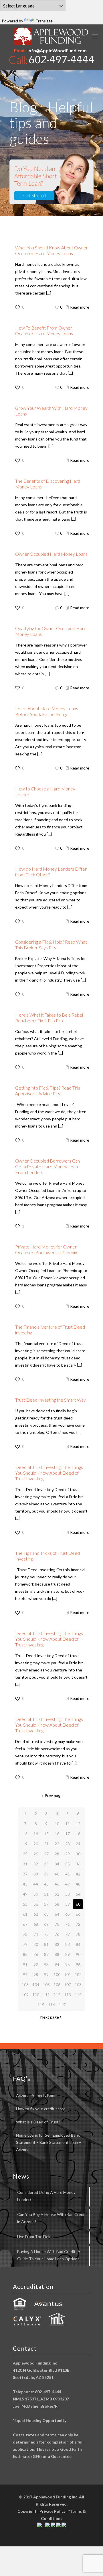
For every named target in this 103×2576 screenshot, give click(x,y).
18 (78, 1834)
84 (78, 1944)
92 (36, 1964)
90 (78, 1954)
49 (25, 1894)
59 (68, 1904)
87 (46, 1954)
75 (46, 1934)
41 (68, 1874)
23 (68, 1844)
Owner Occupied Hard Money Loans (51, 554)
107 (68, 1985)
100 (57, 1974)
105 (46, 1985)
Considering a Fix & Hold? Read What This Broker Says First (51, 945)
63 (46, 1914)
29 (68, 1854)
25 (25, 1854)
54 (78, 1894)
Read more (80, 307)
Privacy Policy (53, 2511)
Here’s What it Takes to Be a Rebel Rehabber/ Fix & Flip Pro (49, 1018)
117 (62, 2005)
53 (68, 1894)
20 (36, 1844)
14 (36, 1834)
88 (57, 1954)
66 (78, 1914)
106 (57, 1985)
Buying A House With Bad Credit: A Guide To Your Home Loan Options (49, 2255)
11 (68, 1824)
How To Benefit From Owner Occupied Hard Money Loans (44, 331)
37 (25, 1874)
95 (68, 1964)
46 (57, 1884)
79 (25, 1944)
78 (78, 1934)
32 (36, 1864)
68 (36, 1924)
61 (25, 1914)
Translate (44, 21)
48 (78, 1884)
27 (46, 1854)
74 (36, 1934)
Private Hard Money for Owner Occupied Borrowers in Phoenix (46, 1249)
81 (46, 1944)
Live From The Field (34, 2237)
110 (36, 1995)
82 (57, 1944)
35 (68, 1864)
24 (78, 1844)
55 (25, 1904)
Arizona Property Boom (37, 2095)
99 (46, 1974)
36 (78, 1864)
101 (68, 1974)
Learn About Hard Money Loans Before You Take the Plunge (47, 711)
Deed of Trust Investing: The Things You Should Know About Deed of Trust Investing (49, 1473)
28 (57, 1854)
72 (78, 1924)
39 (46, 1874)
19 (25, 1844)
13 (25, 1834)
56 (36, 1904)
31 (25, 1864)
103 (25, 1985)
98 (36, 1974)
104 (36, 1985)
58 (57, 1904)
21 (46, 1844)
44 (36, 1884)
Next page (50, 2017)
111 (46, 1995)
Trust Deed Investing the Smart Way (50, 1400)
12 (78, 1824)
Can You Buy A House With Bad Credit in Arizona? (51, 2218)
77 (68, 1934)
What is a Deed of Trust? (38, 2122)
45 (46, 1884)
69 (46, 1924)
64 (57, 1914)
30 (78, 1854)
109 (25, 1995)
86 (36, 1954)
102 (78, 1974)
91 (25, 1964)
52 (57, 1894)
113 (68, 1995)
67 (25, 1924)
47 (68, 1884)
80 (36, 1944)
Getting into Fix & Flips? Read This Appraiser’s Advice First (48, 1091)
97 (25, 1974)
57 (46, 1904)
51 (46, 1894)
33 (46, 1864)
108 (78, 1985)
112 (57, 1995)
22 (57, 1844)
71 (68, 1924)
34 (57, 1864)
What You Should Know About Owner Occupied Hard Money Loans (51, 250)
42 (78, 1874)
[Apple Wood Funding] (51, 36)
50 (36, 1894)
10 (57, 1824)
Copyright (27, 2511)
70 (57, 1924)
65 (68, 1914)
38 (36, 1874)
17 (68, 1834)
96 (78, 1964)
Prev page (54, 1795)
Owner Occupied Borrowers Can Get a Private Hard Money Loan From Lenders (47, 1166)
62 (36, 1914)
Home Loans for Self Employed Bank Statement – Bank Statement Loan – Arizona (49, 2142)
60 (78, 1904)
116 (51, 2005)
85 (25, 1954)
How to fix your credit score (41, 2109)
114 (78, 1995)
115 (41, 2005)
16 (57, 1834)
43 (25, 1884)
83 (68, 1944)
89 (68, 1954)
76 (57, 1934)
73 (25, 1934)
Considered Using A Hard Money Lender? (46, 2196)
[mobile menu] (95, 36)
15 (46, 1834)
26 (36, 1854)
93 (46, 1964)
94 (57, 1964)
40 (57, 1874)
